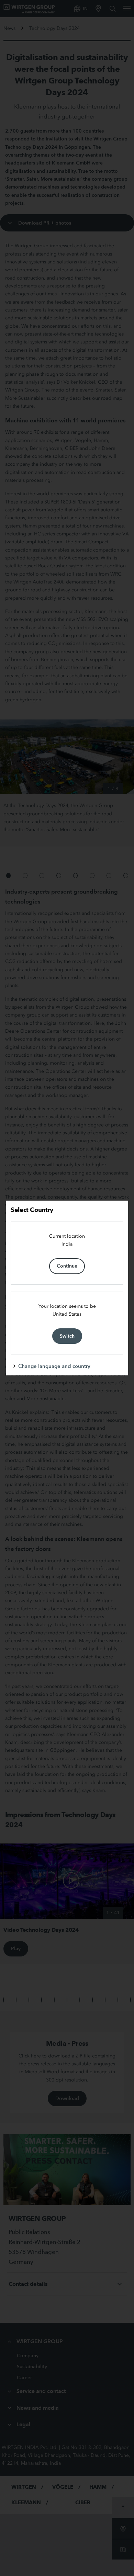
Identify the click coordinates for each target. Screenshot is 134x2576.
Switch (67, 1336)
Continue (67, 1266)
